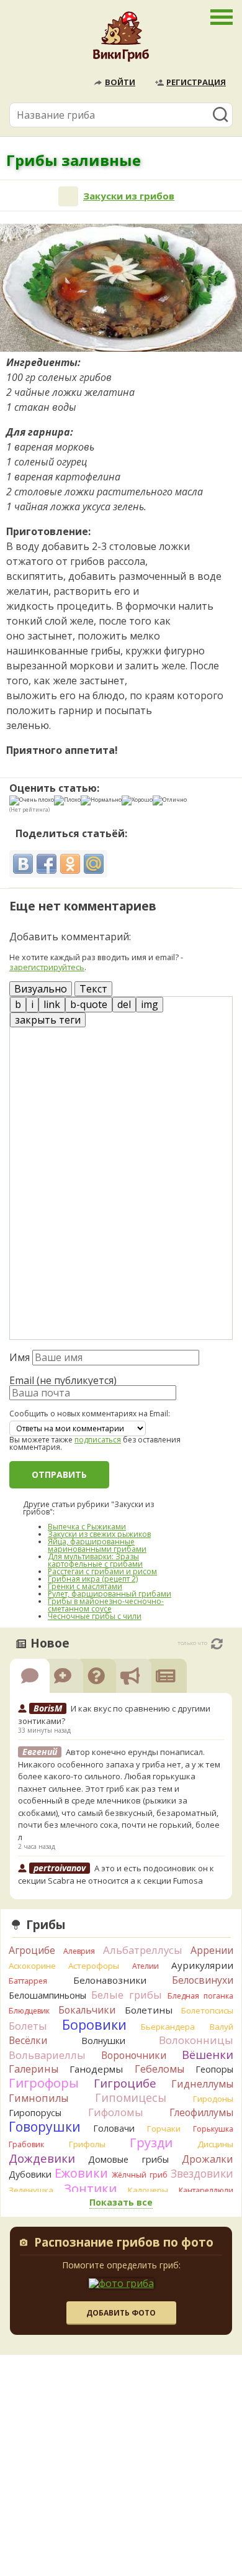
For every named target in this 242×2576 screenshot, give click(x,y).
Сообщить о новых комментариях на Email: (90, 1414)
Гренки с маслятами (85, 1586)
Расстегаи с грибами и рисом (102, 1571)
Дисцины (215, 2144)
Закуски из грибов (129, 196)
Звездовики (202, 2173)
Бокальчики (87, 2010)
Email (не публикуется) (63, 1380)
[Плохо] (67, 800)
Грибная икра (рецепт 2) (93, 1579)
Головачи (114, 2128)
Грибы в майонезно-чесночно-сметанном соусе (106, 1605)
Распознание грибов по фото (124, 2244)
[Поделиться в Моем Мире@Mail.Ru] (94, 864)
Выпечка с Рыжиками (87, 1527)
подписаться (98, 1440)
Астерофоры (94, 1966)
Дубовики (30, 2174)
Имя (20, 1357)
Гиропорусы (35, 2113)
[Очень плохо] (32, 800)
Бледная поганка (201, 1996)
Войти (120, 82)
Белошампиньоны (47, 1995)
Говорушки (45, 2127)
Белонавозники (110, 1980)
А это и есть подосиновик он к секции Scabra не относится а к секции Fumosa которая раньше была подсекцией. (116, 1880)
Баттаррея (28, 1981)
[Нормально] (101, 800)
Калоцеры (148, 2190)
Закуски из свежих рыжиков (99, 1534)
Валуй (222, 2027)
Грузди (151, 2143)
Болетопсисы (207, 2010)
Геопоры (214, 2069)
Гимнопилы (38, 2098)
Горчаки (164, 2129)
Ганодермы (96, 2069)
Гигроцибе (125, 2083)
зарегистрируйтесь (47, 967)
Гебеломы (159, 2069)
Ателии (146, 1966)
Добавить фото (121, 2313)
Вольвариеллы (47, 2055)
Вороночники (134, 2055)
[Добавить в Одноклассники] (70, 864)
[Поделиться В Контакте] (23, 864)
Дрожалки (208, 2159)
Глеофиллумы (201, 2112)
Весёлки (28, 2040)
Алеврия (79, 1951)
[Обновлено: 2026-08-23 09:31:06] (217, 1644)
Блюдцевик (29, 2011)
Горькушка (213, 2129)
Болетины (149, 2010)
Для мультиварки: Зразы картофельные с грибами (95, 1560)
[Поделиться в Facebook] (47, 864)
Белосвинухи (203, 1980)
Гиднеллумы (202, 2084)
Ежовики (81, 2173)
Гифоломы (116, 2112)
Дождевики (42, 2158)
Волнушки (103, 2041)
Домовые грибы (128, 2159)
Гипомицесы (131, 2097)
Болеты (28, 2026)
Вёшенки (208, 2055)
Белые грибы (127, 1995)
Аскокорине (32, 1966)
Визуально (41, 989)
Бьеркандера (168, 2027)
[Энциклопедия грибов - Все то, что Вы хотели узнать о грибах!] (121, 40)
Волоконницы (196, 2040)
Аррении (212, 1950)
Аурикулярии (202, 1965)
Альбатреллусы (143, 1950)
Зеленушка (31, 2190)
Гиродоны (213, 2099)
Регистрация (196, 82)
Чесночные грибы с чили (95, 1616)
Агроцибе (32, 1950)
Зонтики (90, 2189)
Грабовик (26, 2144)
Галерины (34, 2069)
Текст (93, 989)
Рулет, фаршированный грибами (110, 1594)
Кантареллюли (206, 2190)
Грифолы (87, 2144)
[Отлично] (170, 800)
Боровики (94, 2024)
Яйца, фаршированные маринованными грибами (97, 1545)
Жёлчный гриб (140, 2175)
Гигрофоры (44, 2083)
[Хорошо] (137, 800)
